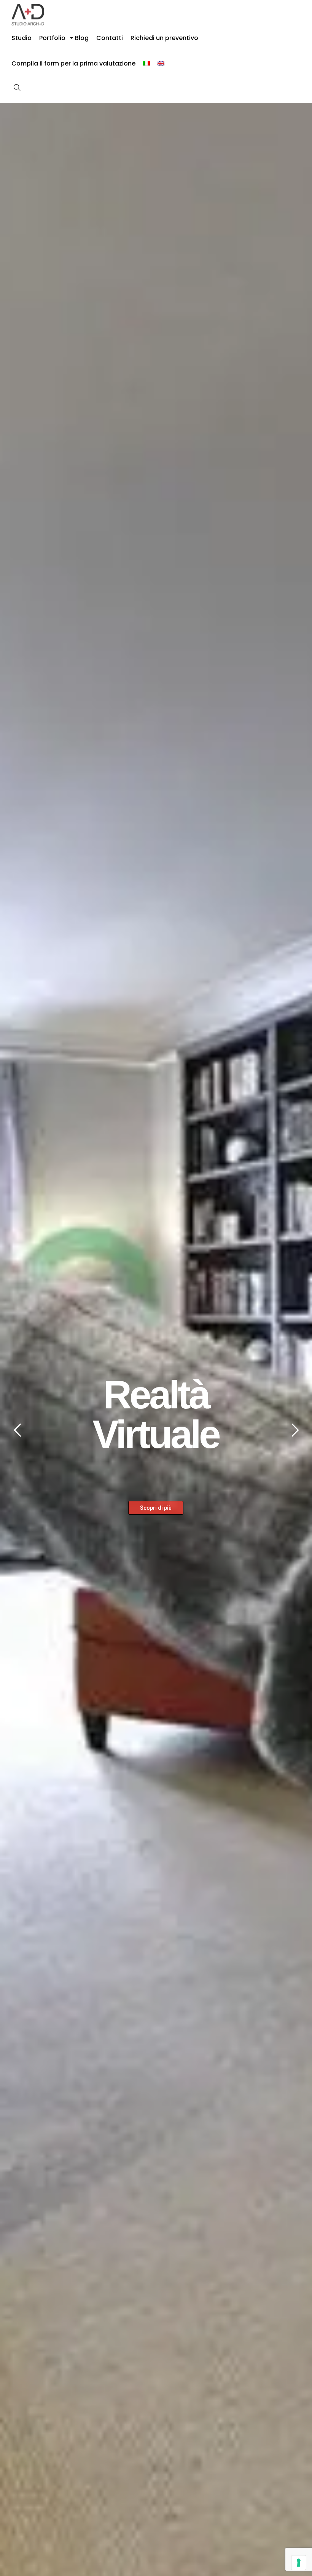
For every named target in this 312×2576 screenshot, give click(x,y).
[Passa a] (146, 63)
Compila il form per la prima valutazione (73, 63)
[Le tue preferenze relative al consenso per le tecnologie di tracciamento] (299, 2563)
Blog (82, 38)
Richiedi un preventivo (164, 38)
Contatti (110, 38)
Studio (21, 38)
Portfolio (53, 40)
